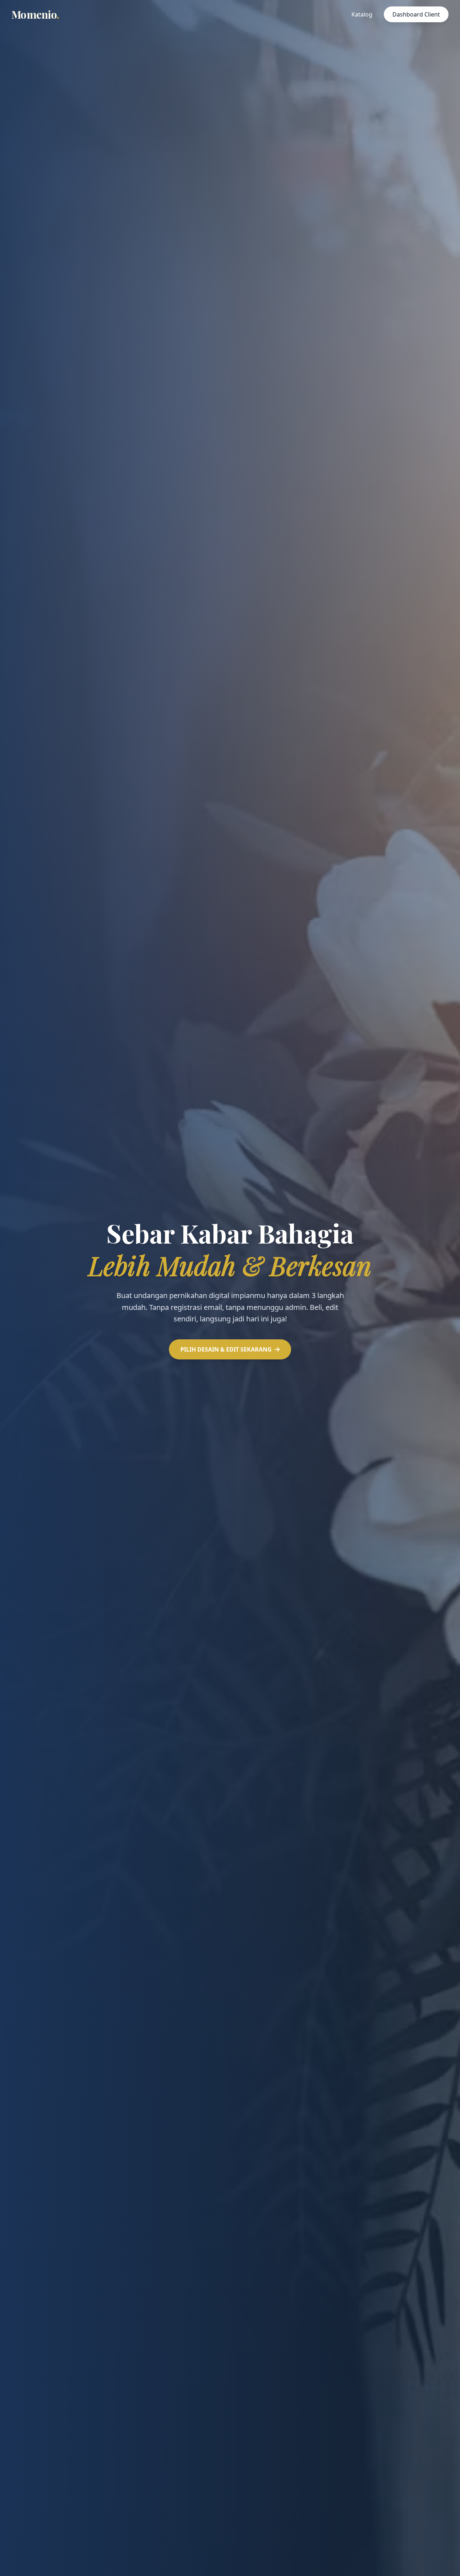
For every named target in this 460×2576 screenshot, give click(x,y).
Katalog (362, 14)
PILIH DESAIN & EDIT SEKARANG (226, 1349)
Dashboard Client (416, 14)
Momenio (35, 14)
